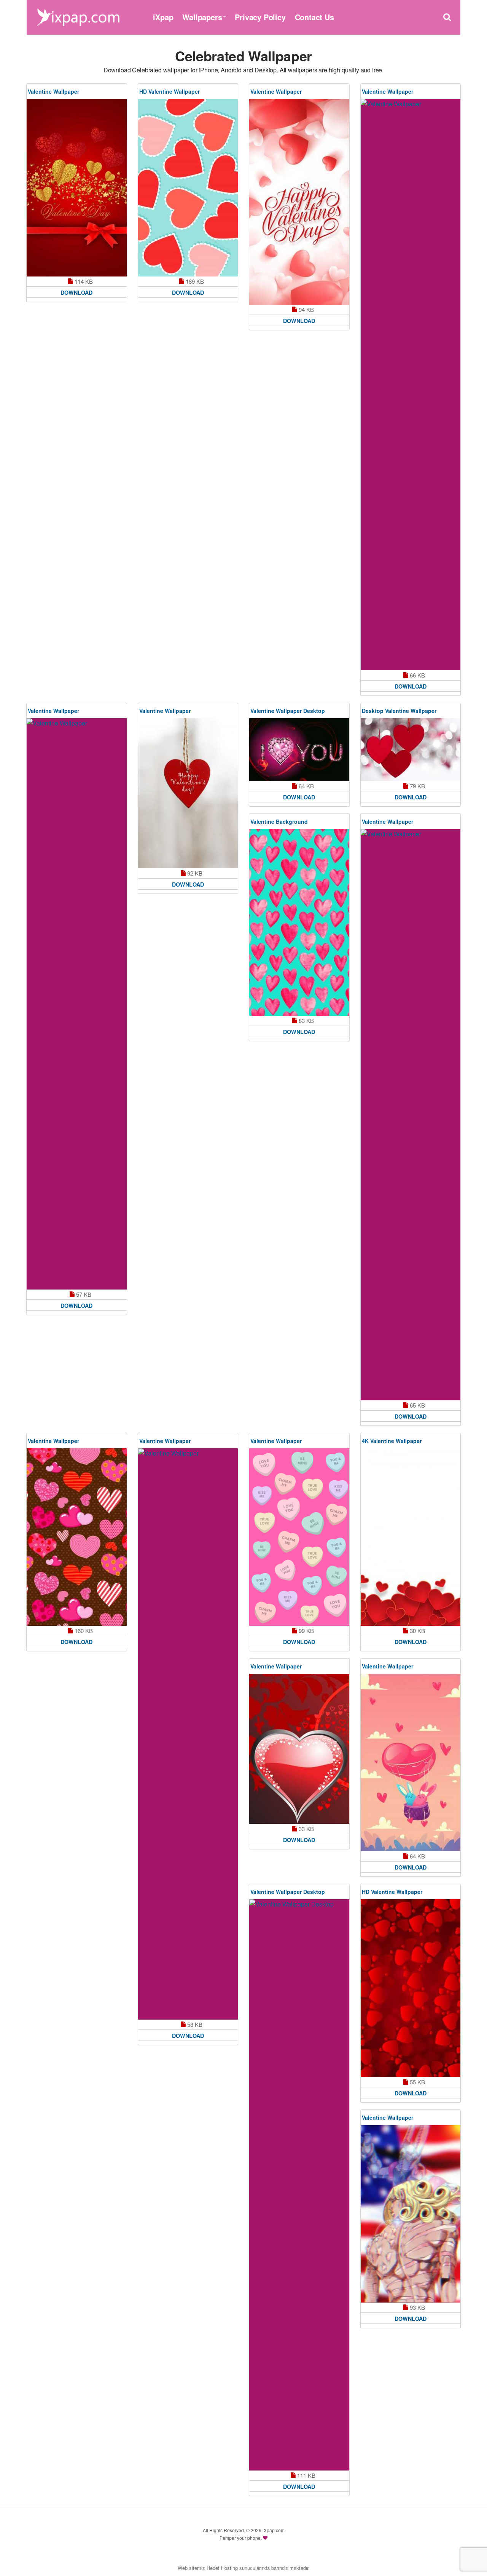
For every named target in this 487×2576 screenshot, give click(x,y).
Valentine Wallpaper (53, 91)
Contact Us (314, 17)
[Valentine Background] (299, 923)
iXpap (163, 17)
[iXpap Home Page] (78, 16)
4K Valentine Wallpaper (392, 1441)
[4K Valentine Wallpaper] (411, 1537)
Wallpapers (202, 17)
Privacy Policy (260, 17)
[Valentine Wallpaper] (77, 188)
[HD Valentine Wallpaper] (188, 188)
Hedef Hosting (222, 2568)
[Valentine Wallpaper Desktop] (299, 750)
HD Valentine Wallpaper (169, 91)
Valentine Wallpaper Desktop (288, 711)
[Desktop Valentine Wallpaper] (411, 750)
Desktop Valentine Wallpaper (399, 711)
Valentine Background (279, 821)
